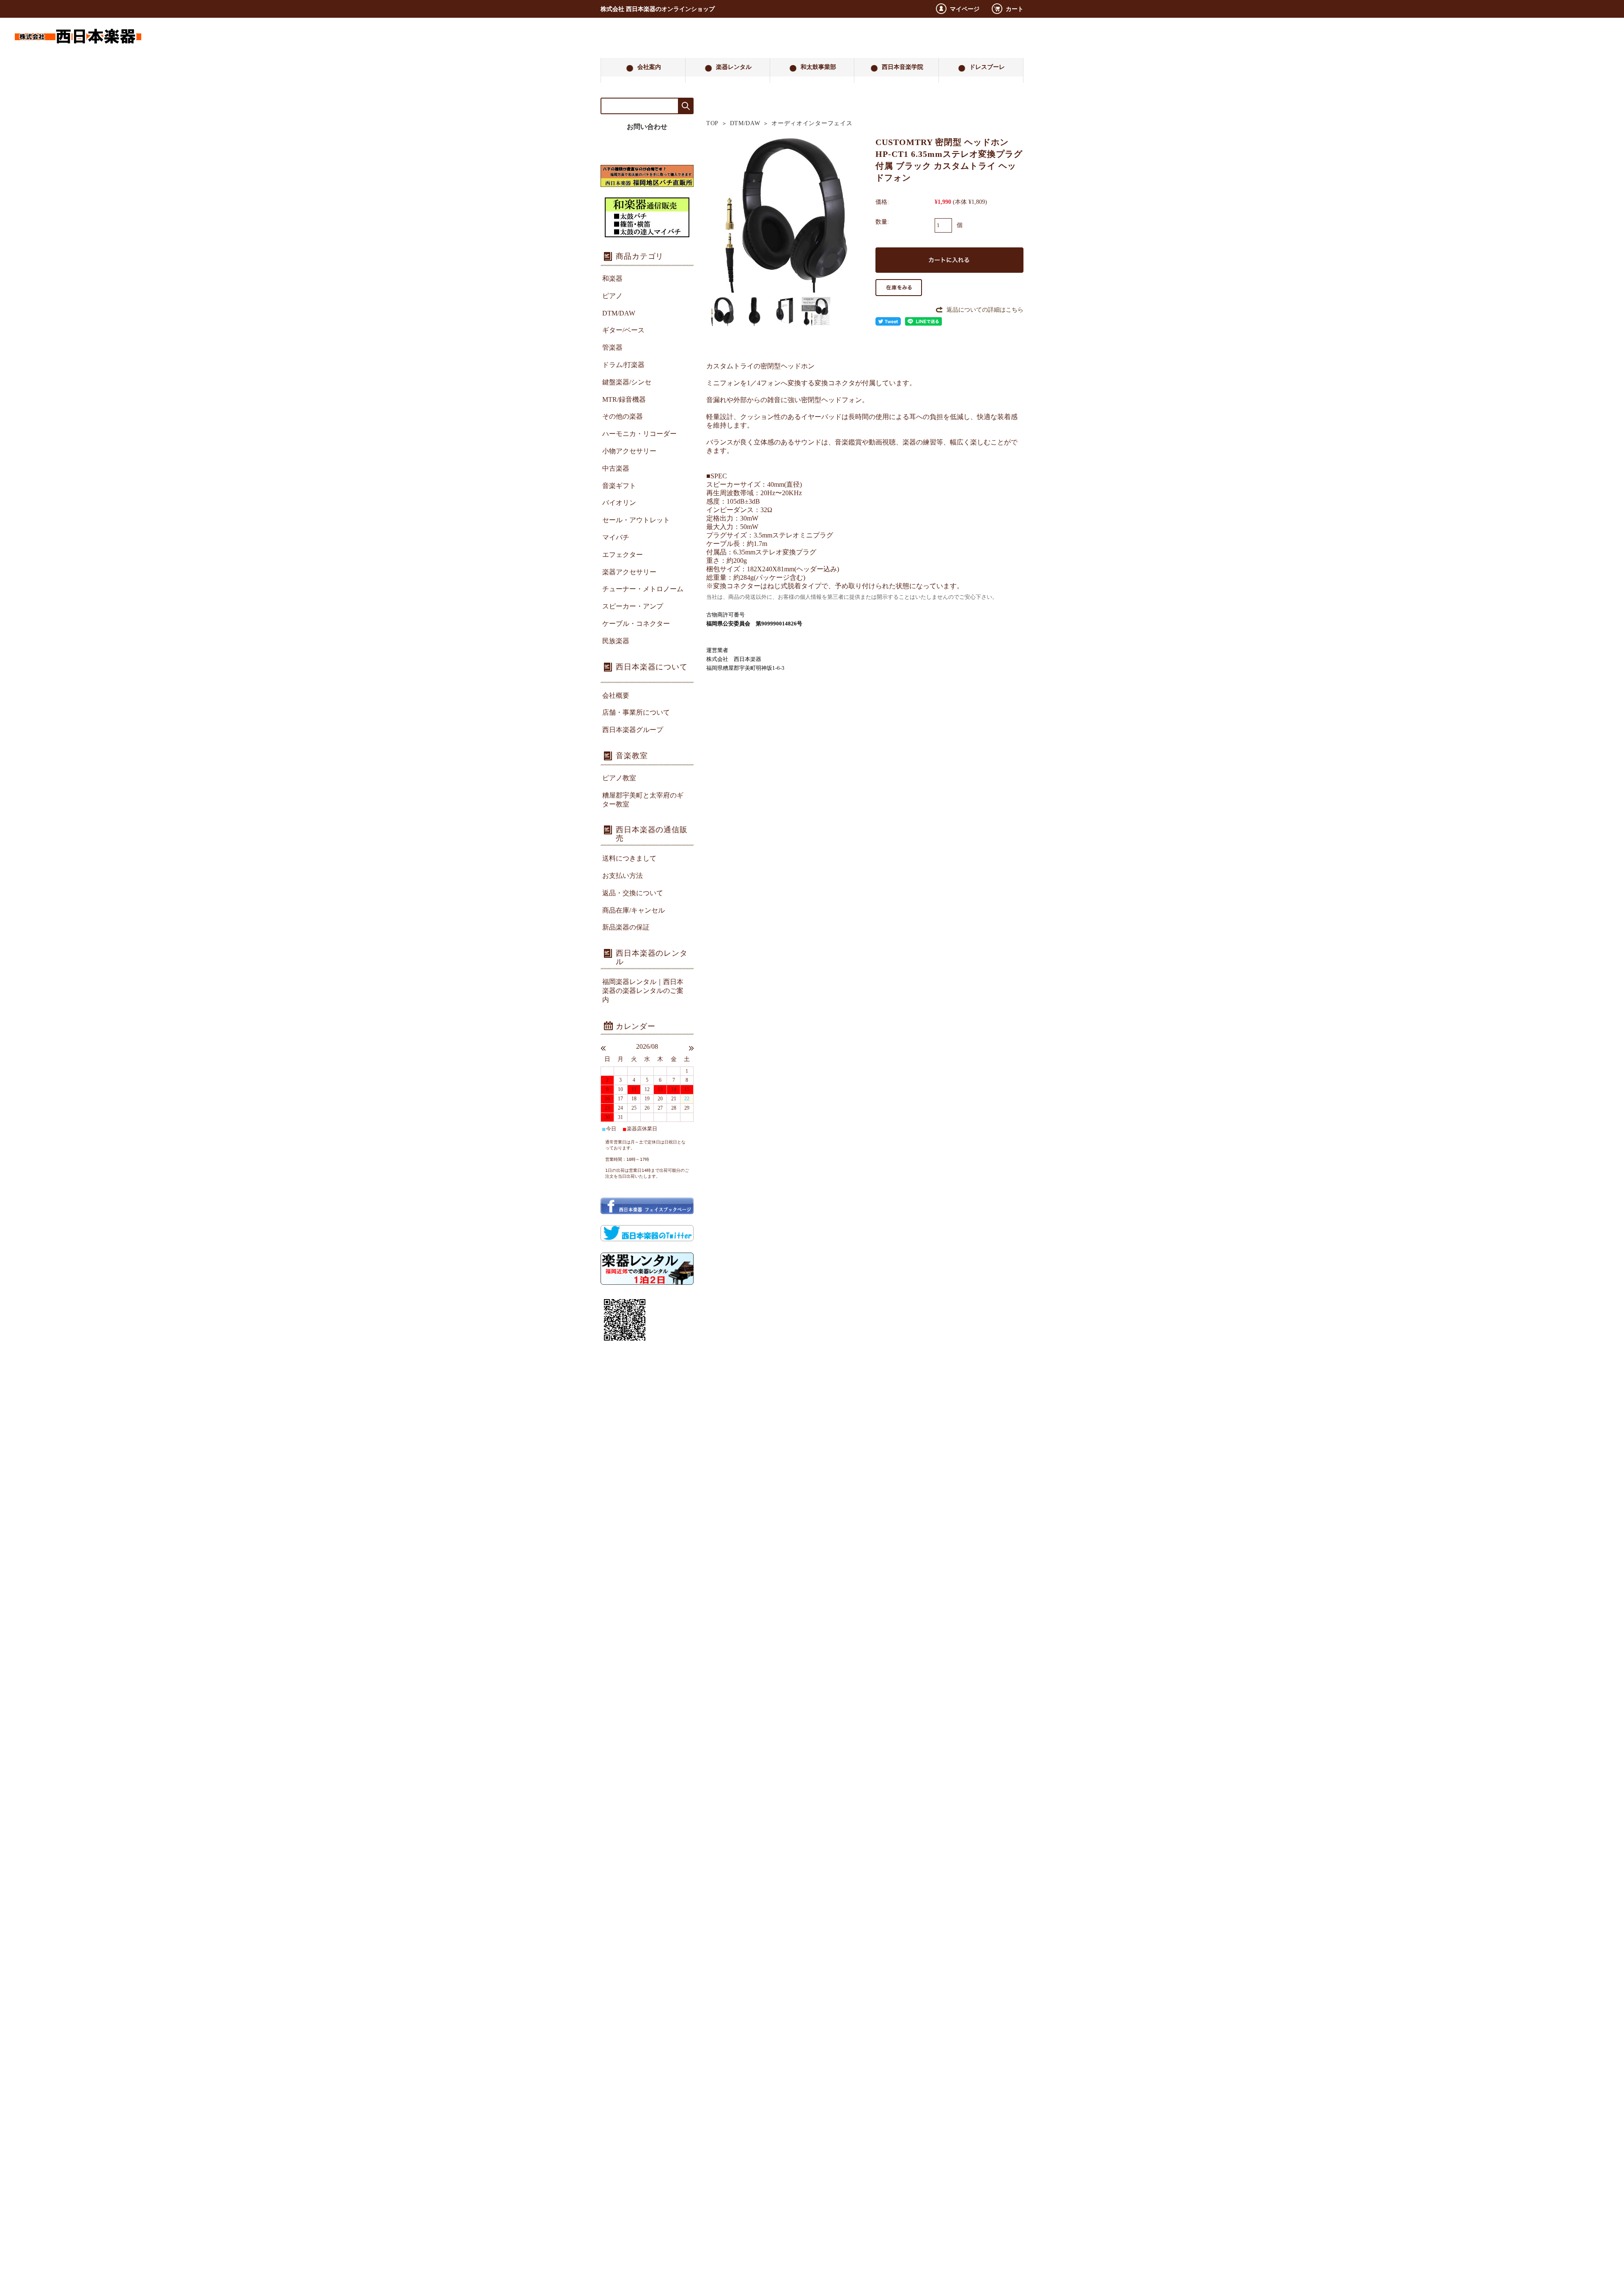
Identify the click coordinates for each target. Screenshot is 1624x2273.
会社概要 (616, 695)
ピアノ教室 (619, 778)
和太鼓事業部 (818, 67)
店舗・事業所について (636, 712)
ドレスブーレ (987, 67)
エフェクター (623, 555)
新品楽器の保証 (626, 927)
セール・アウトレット (636, 520)
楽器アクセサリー (629, 572)
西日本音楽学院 (903, 67)
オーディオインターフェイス (812, 123)
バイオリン (619, 503)
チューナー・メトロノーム (643, 589)
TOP (712, 123)
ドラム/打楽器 (623, 365)
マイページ (965, 9)
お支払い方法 (623, 876)
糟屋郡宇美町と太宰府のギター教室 (643, 800)
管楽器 (612, 347)
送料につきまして (629, 858)
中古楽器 (616, 468)
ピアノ (612, 296)
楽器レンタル (734, 67)
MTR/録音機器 (624, 399)
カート (1015, 9)
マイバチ (616, 537)
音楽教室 (632, 756)
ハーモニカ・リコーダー (639, 434)
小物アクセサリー (629, 451)
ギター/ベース (623, 330)
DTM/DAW (745, 123)
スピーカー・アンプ (633, 606)
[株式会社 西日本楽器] (78, 51)
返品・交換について (633, 893)
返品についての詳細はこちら (985, 310)
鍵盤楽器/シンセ (627, 382)
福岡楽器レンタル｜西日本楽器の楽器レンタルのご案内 (643, 991)
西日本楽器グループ (633, 730)
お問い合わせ (647, 127)
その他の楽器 (623, 416)
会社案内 (649, 67)
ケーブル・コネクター (636, 624)
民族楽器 (616, 641)
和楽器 (612, 278)
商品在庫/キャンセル (634, 910)
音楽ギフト (619, 486)
